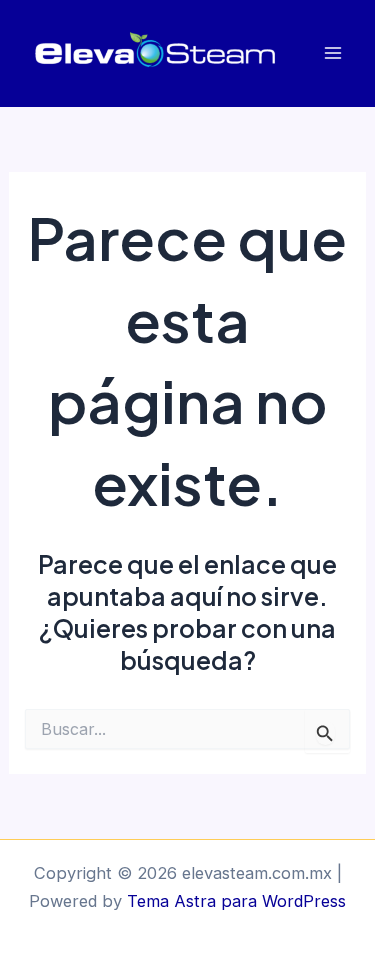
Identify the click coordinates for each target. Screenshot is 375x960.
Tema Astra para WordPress (236, 901)
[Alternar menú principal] (332, 53)
